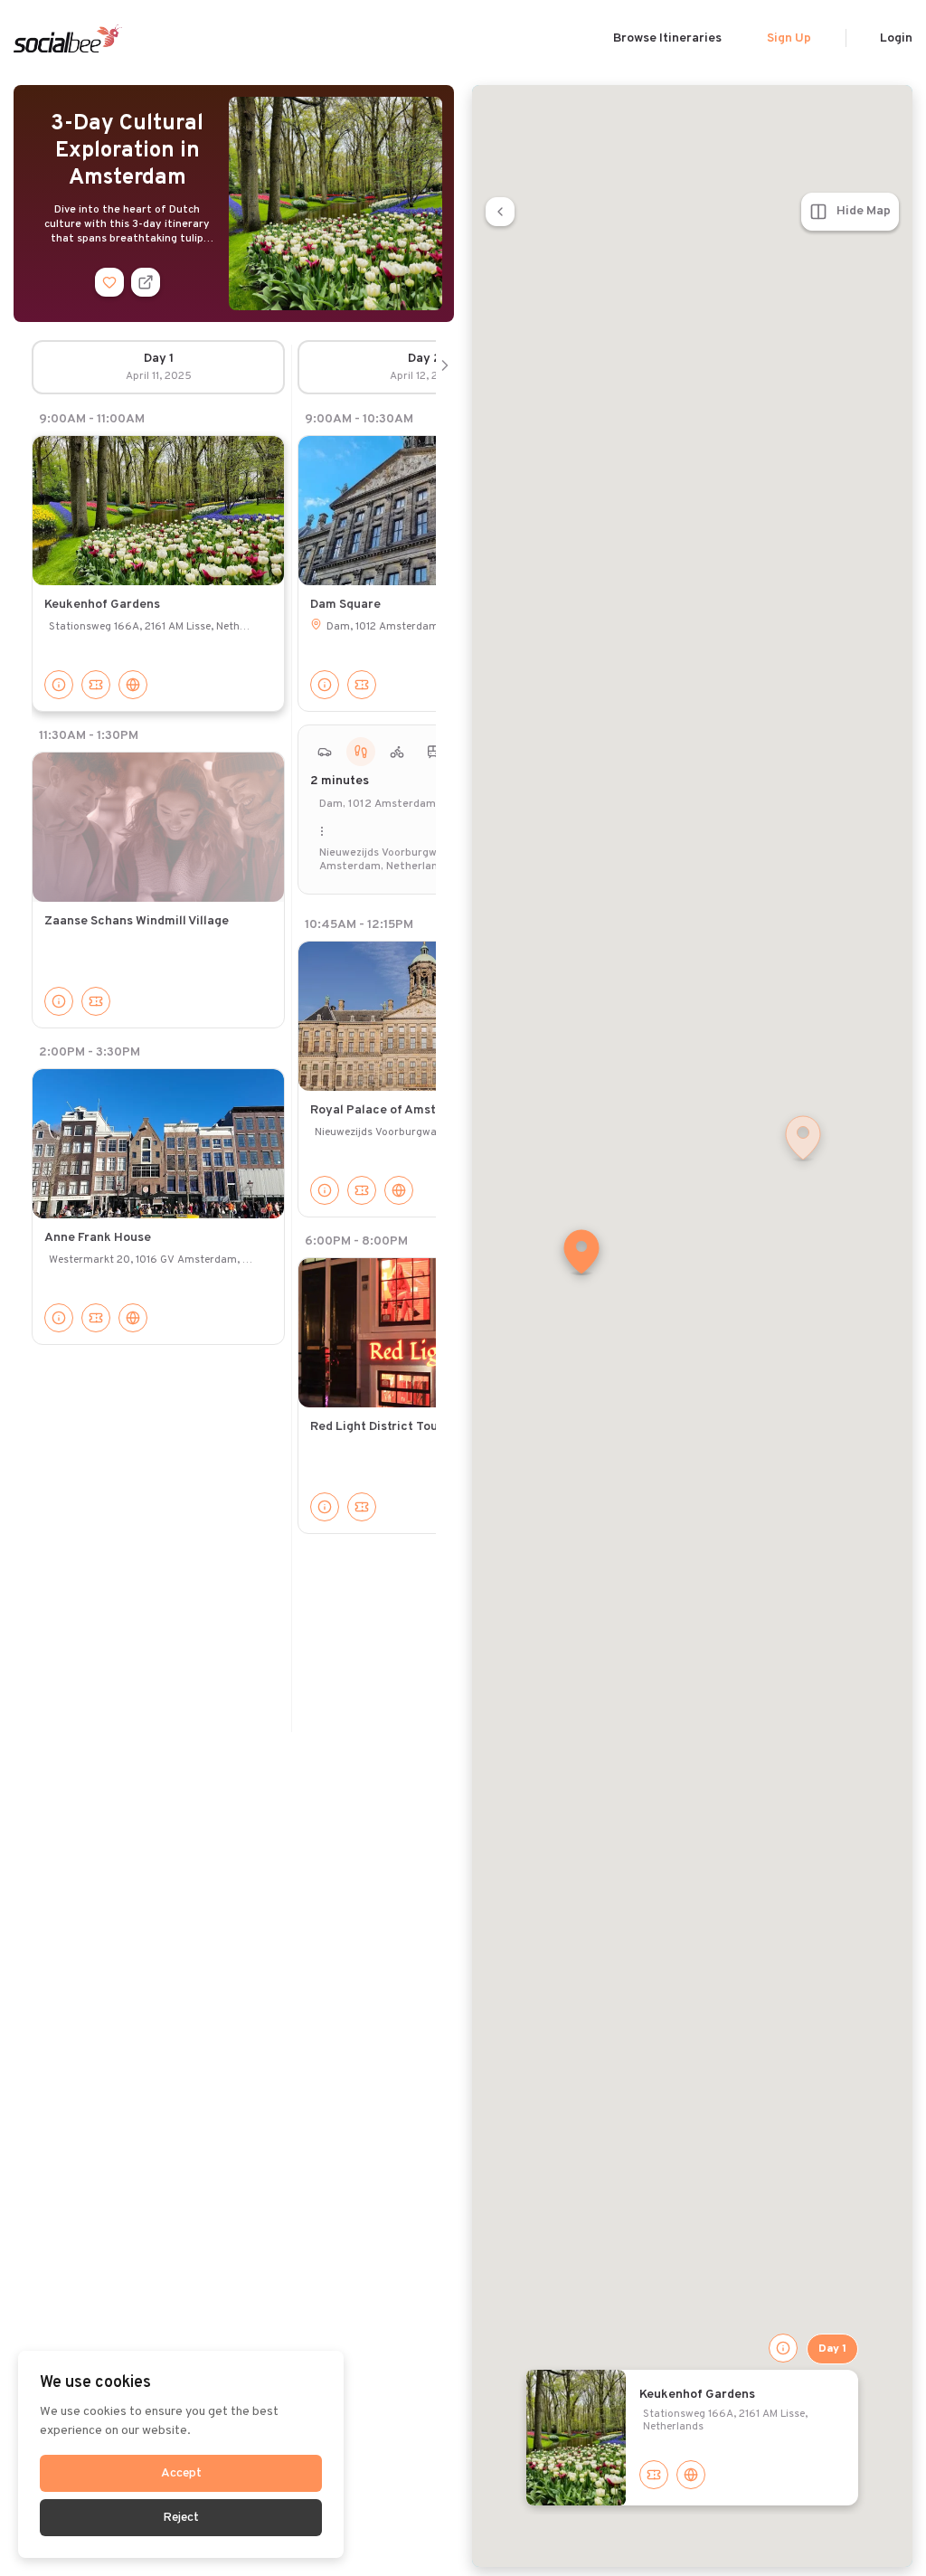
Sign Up (789, 38)
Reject (181, 2518)
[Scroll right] (445, 367)
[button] (581, 1254)
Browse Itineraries (667, 38)
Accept (181, 2473)
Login (896, 38)
